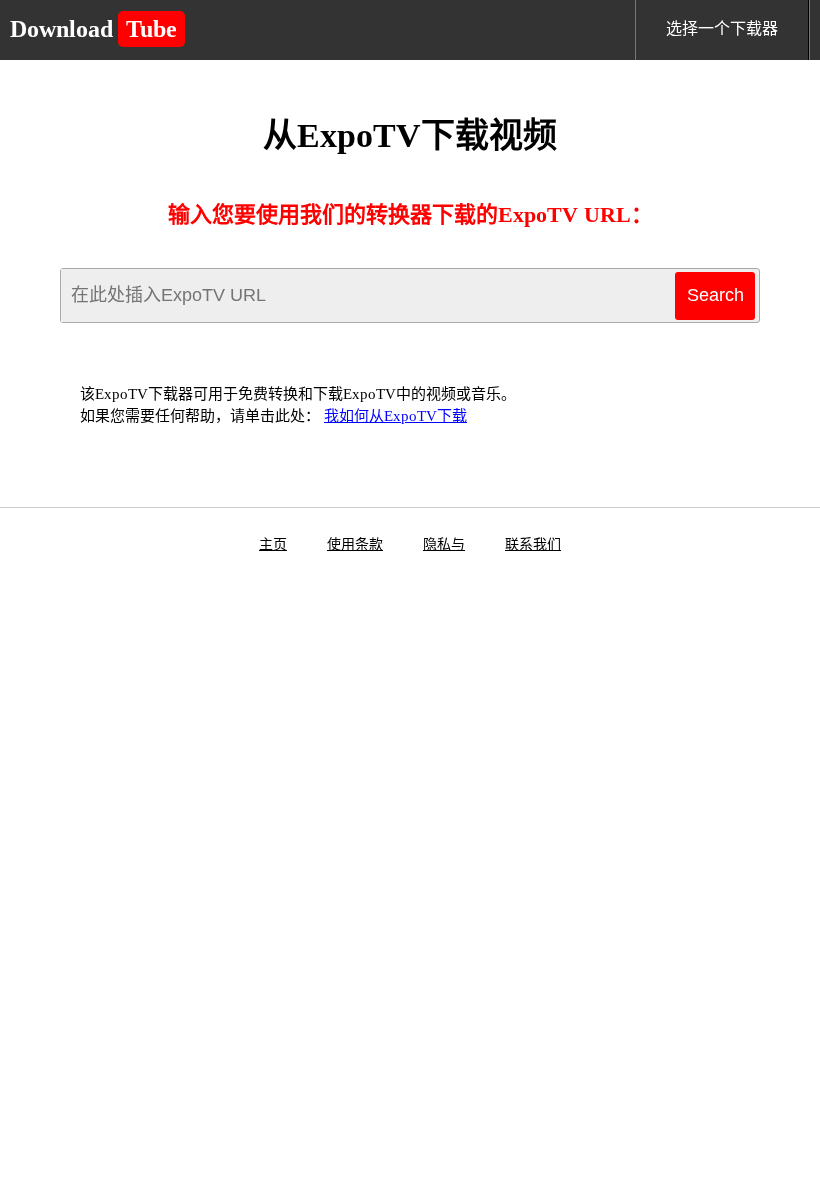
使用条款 (355, 544)
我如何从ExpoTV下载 (395, 416)
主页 (273, 544)
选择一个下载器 (722, 28)
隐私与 (444, 544)
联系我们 (533, 544)
